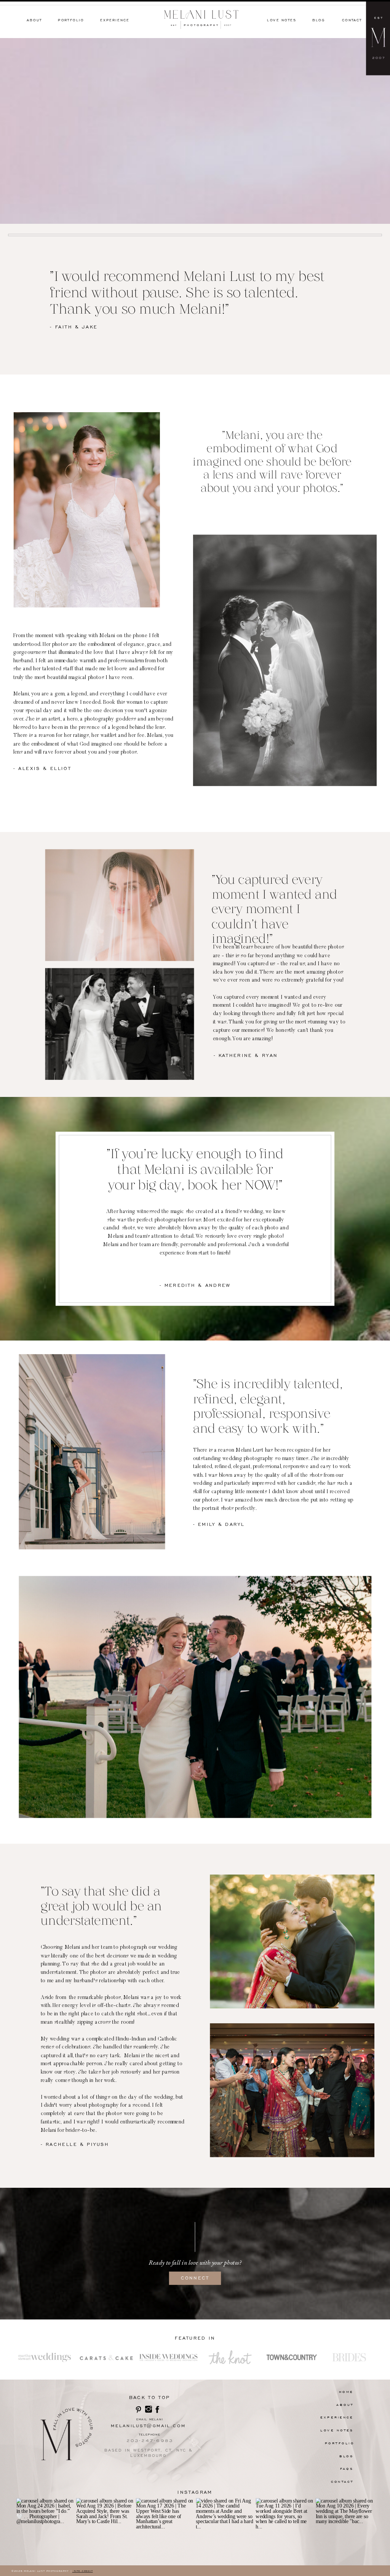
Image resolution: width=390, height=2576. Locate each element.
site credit (83, 2571)
